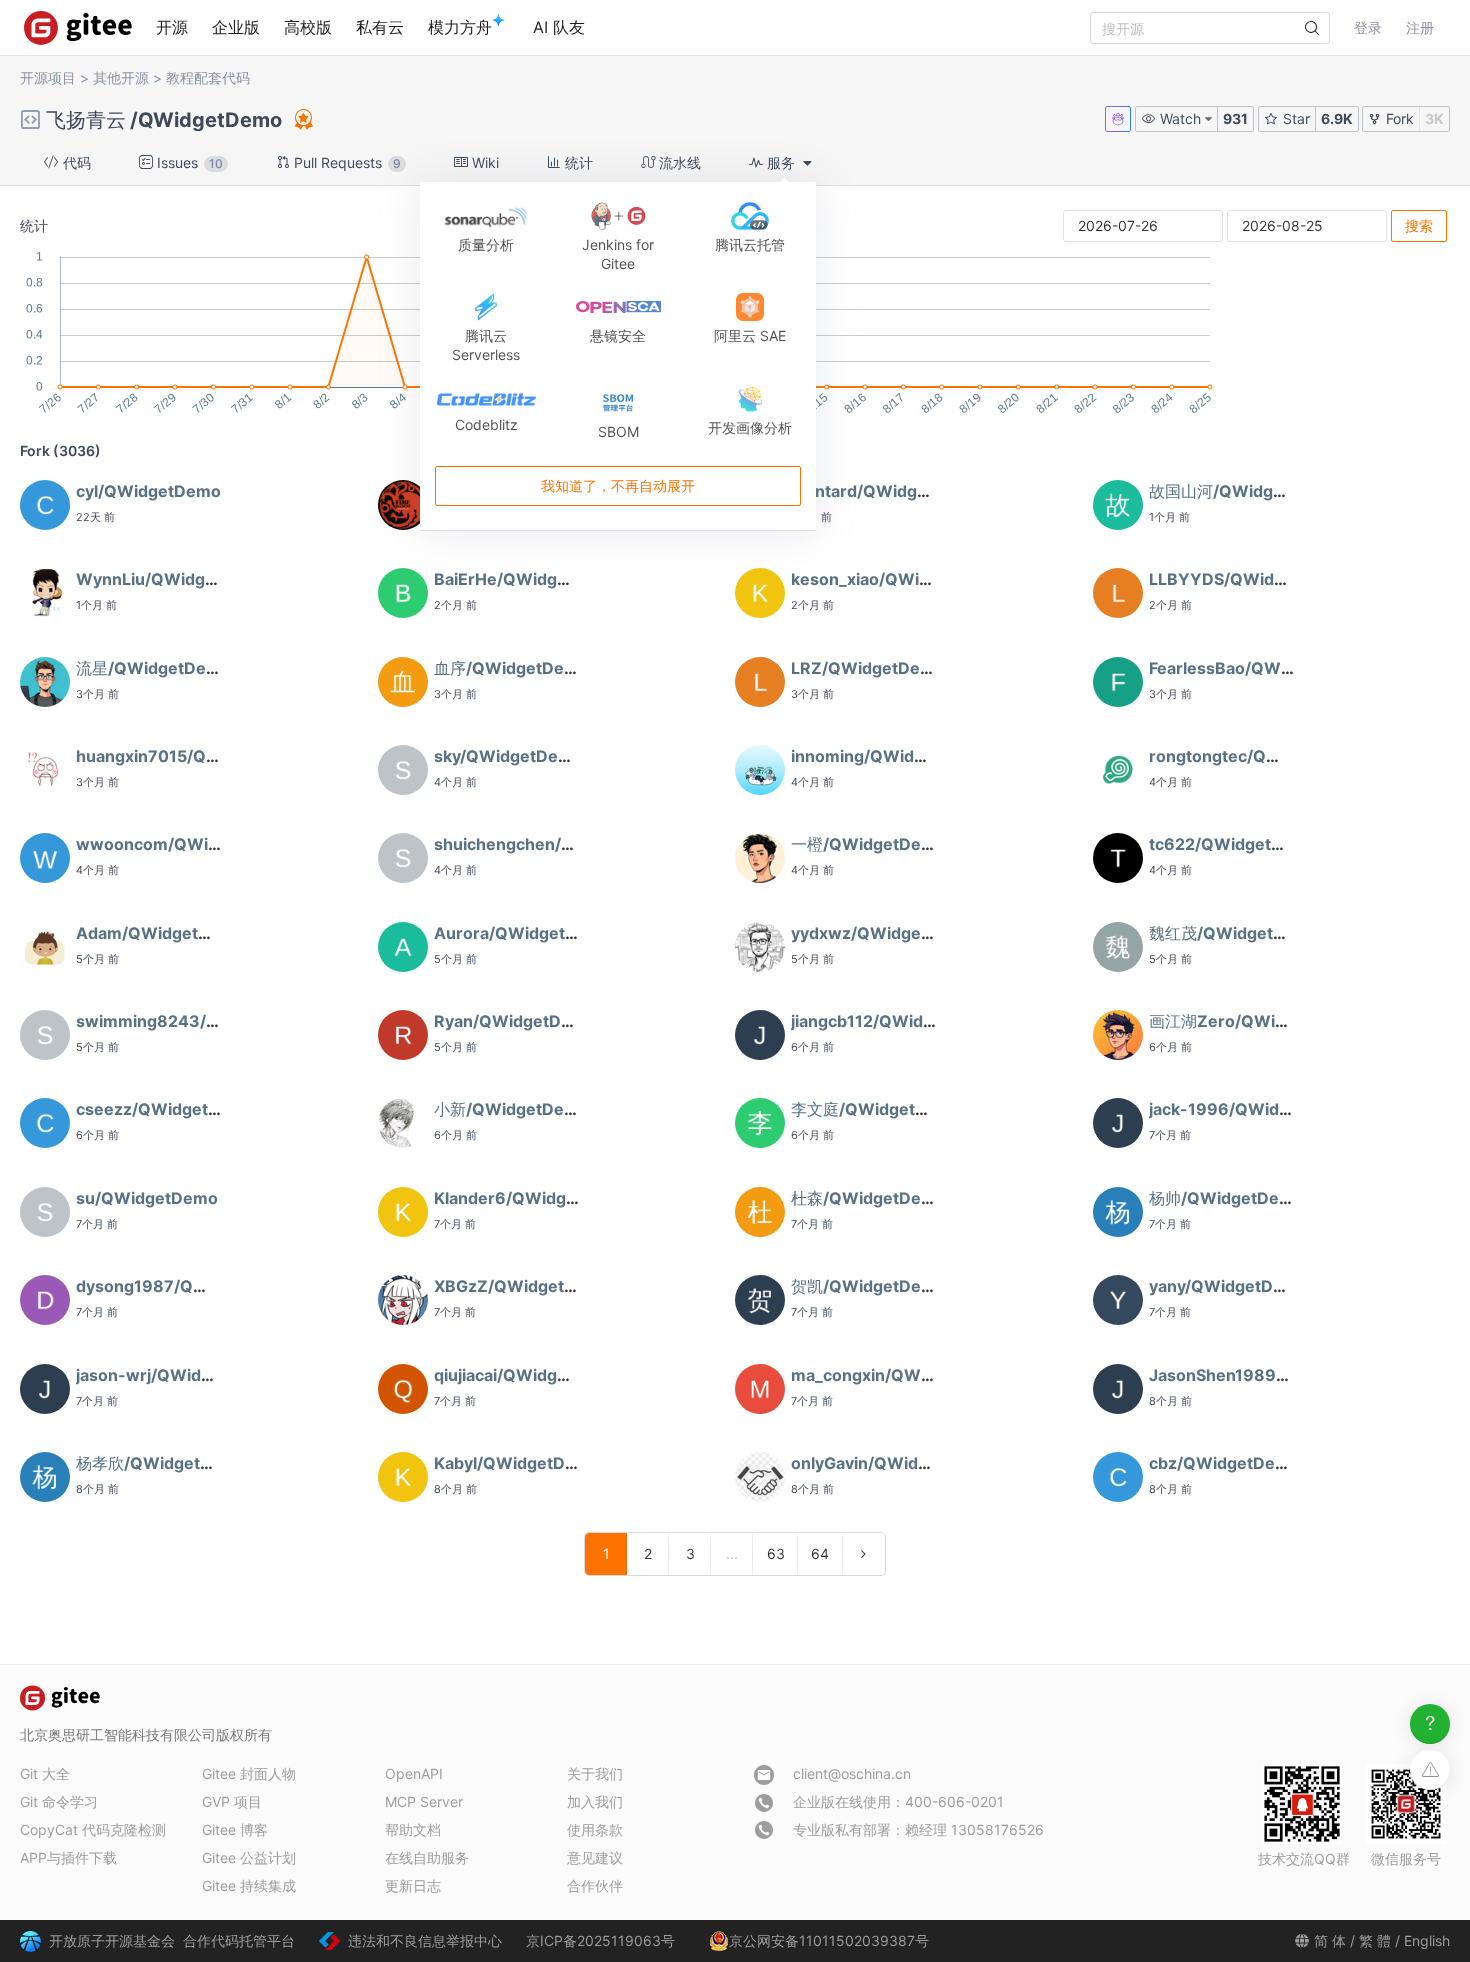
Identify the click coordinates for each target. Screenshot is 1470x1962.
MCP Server (424, 1801)
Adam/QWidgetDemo (160, 933)
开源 (172, 27)
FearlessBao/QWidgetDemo (1258, 668)
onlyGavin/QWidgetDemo (891, 1463)
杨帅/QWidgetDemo (1226, 1198)
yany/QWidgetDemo (1228, 1286)
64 (820, 1553)
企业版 (236, 27)
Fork (1398, 118)
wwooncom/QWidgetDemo (183, 844)
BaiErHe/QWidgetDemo (527, 579)
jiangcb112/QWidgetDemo (893, 1021)
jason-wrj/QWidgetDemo (175, 1375)
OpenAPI (414, 1773)
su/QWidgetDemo (147, 1198)
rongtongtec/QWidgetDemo (1259, 756)
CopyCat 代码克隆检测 (93, 1829)
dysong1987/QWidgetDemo (186, 1286)
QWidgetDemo (210, 120)
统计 (577, 162)
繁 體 (1375, 1940)
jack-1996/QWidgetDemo (1250, 1109)
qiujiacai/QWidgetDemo (527, 1375)
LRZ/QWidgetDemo (868, 668)
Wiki (483, 162)
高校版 (308, 27)
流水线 (678, 162)
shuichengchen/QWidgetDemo (556, 844)
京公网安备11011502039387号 (829, 1940)
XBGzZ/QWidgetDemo (522, 1286)
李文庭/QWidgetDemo (876, 1109)
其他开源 (121, 77)
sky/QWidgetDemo (508, 756)
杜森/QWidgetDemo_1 (875, 1198)
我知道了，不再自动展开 (618, 486)
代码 (75, 162)
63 (776, 1553)
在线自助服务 (427, 1857)
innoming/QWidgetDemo (889, 756)
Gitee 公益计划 (249, 1857)
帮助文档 (413, 1829)
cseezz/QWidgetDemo (165, 1109)
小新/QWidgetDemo (511, 1109)
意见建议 (595, 1857)
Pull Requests (345, 162)
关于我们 (595, 1773)
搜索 (1419, 225)
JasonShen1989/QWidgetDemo (1274, 1375)
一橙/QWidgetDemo (868, 844)
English (1427, 1940)
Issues (188, 162)
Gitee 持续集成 (249, 1885)
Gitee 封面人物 (249, 1773)
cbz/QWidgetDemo (1224, 1463)
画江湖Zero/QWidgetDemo (1253, 1021)
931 (1235, 118)
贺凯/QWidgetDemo (868, 1286)
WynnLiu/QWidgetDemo (172, 579)
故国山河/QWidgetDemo (1242, 491)
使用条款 (595, 1829)
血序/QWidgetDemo (511, 668)
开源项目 (48, 77)
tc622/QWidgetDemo (1233, 844)
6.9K (1337, 118)
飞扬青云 (86, 120)
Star (1294, 118)
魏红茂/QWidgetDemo (1234, 933)
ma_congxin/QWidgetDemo (899, 1375)
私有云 (380, 27)
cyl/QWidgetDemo (148, 491)
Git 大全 (45, 1773)
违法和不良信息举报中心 (425, 1940)
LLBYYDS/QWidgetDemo (1248, 579)
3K (1434, 118)
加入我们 (595, 1801)
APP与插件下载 (68, 1857)
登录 (1368, 27)
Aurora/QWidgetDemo (523, 933)
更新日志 (413, 1885)
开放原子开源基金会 (112, 1940)
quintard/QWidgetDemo (885, 491)
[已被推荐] (302, 119)
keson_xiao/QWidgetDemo (896, 579)
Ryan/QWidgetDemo (515, 1021)
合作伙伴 (595, 1885)
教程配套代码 (208, 77)
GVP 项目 (232, 1801)
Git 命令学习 (59, 1801)
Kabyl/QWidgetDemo (517, 1463)
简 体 (1330, 1940)
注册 (1420, 27)
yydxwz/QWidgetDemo (882, 933)
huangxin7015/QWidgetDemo (193, 756)
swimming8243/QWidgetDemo (199, 1021)
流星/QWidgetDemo (153, 668)
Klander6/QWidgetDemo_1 (538, 1198)
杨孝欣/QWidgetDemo (161, 1463)
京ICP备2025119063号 (600, 1940)
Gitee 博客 (235, 1829)
